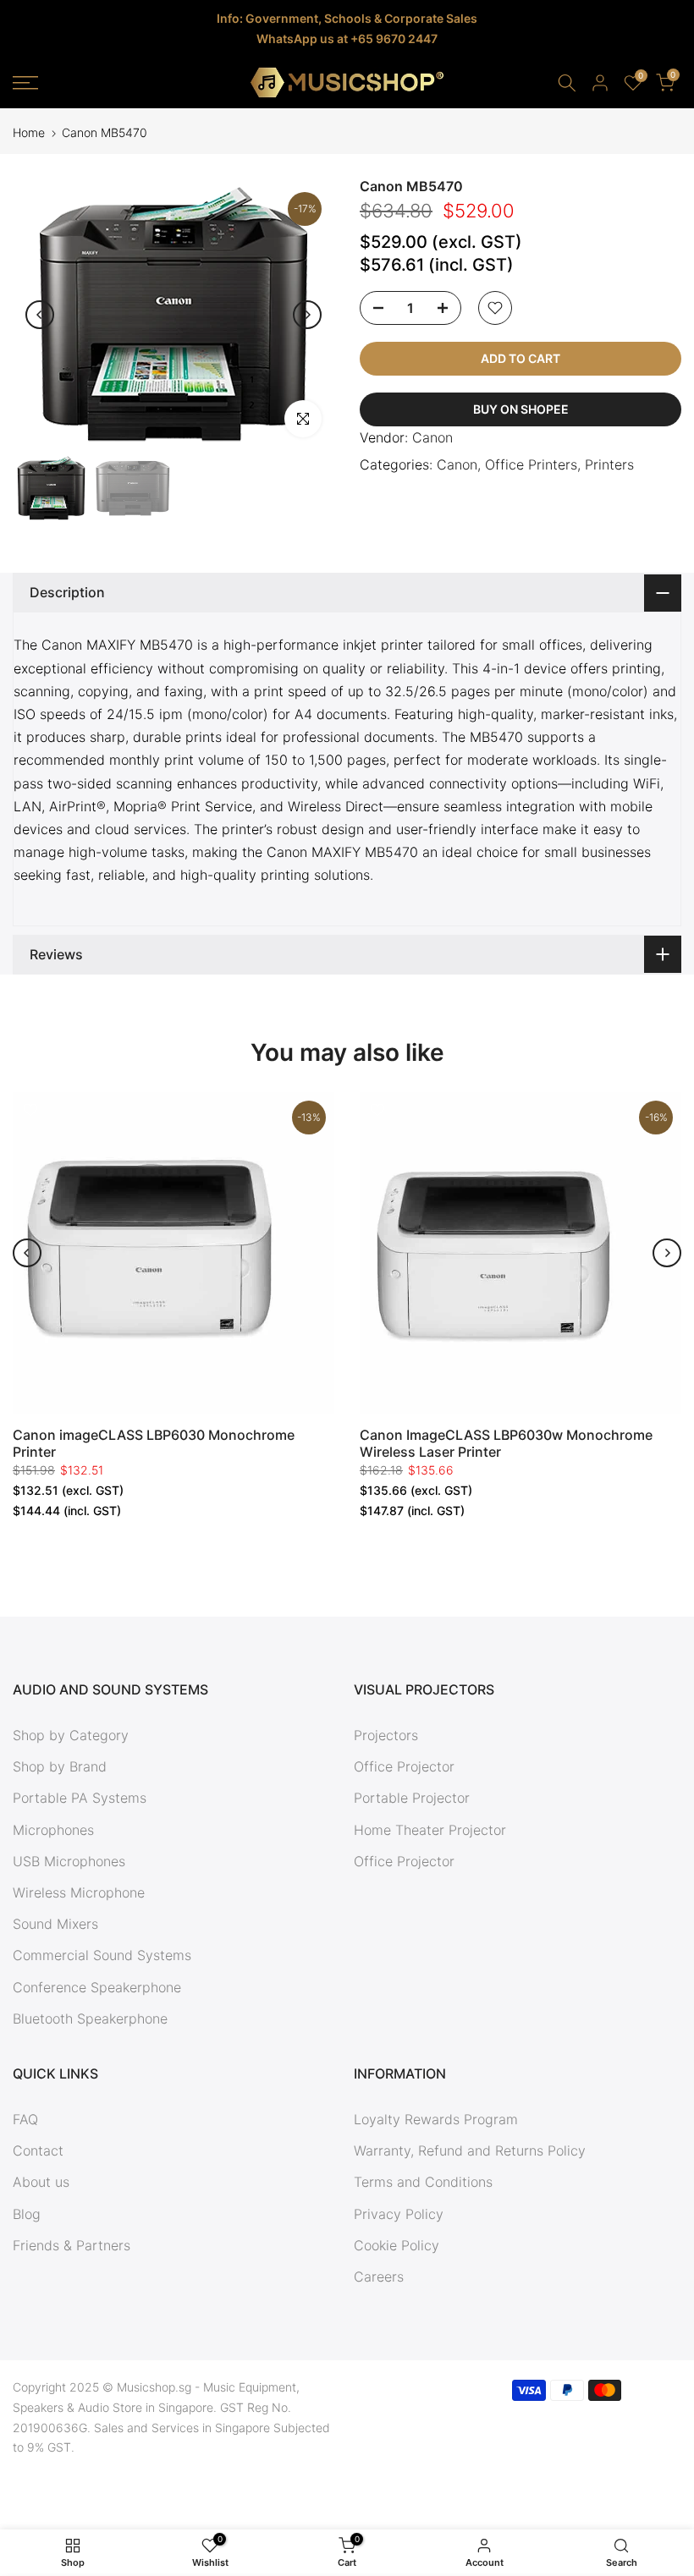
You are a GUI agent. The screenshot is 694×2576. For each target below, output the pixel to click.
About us (41, 2182)
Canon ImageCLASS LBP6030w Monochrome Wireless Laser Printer (506, 1443)
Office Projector (404, 1766)
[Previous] (40, 315)
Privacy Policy (399, 2214)
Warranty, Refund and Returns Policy (470, 2150)
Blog (27, 2214)
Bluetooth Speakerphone (90, 2019)
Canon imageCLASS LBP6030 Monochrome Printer (154, 1443)
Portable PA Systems (80, 1798)
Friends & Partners (72, 2245)
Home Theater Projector (430, 1830)
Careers (379, 2277)
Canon (432, 437)
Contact (38, 2150)
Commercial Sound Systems (102, 1955)
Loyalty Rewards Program (436, 2119)
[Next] (307, 315)
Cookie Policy (397, 2245)
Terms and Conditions (423, 2182)
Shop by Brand (60, 1766)
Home (29, 133)
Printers (609, 464)
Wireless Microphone (79, 1892)
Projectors (386, 1735)
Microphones (53, 1830)
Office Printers (531, 464)
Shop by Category (71, 1735)
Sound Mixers (55, 1924)
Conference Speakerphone (97, 1987)
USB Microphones (69, 1861)
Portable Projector (412, 1798)
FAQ (25, 2119)
